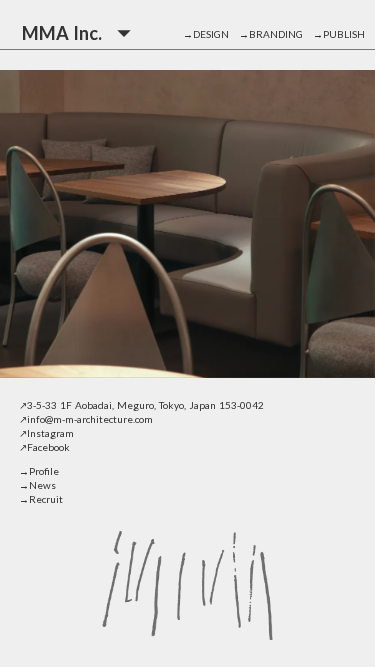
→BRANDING (276, 34)
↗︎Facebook (44, 447)
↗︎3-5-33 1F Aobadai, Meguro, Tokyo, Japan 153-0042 (141, 405)
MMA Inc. (62, 33)
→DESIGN (211, 34)
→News (37, 485)
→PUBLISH (339, 34)
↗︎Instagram (46, 433)
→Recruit (41, 499)
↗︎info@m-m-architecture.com (86, 419)
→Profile (39, 471)
